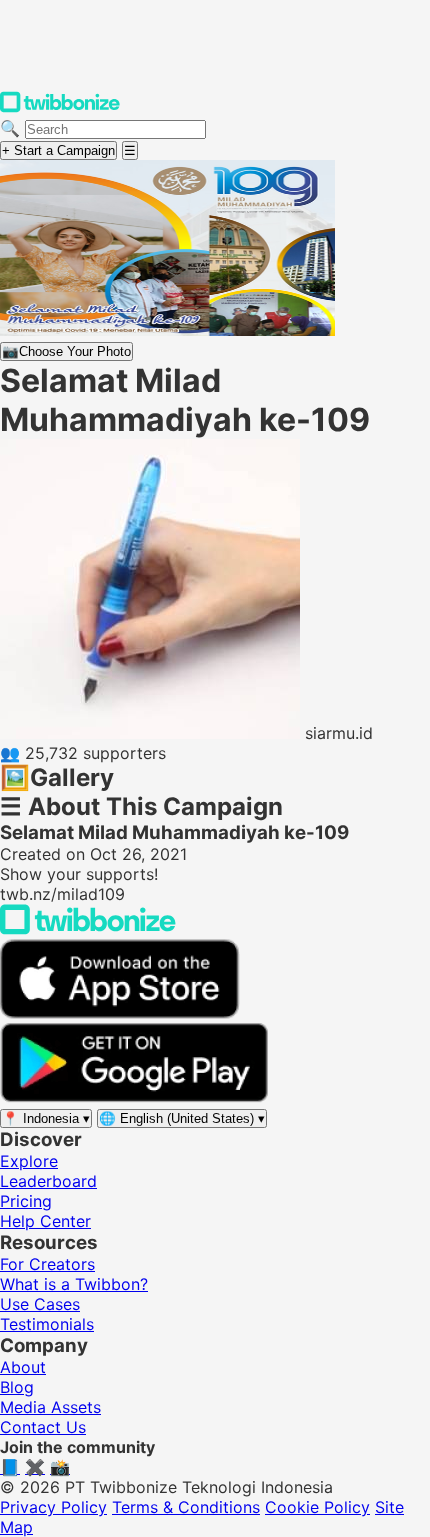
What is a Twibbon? (74, 1284)
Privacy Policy (53, 1507)
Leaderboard (48, 1181)
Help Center (45, 1221)
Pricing (26, 1201)
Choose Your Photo (66, 351)
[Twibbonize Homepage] (60, 108)
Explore (29, 1161)
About (23, 1367)
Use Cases (40, 1304)
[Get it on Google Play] (134, 1097)
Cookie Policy (317, 1507)
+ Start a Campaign (58, 150)
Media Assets (50, 1407)
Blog (17, 1387)
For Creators (47, 1264)
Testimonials (47, 1324)
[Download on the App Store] (120, 1013)
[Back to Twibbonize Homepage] (88, 929)
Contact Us (43, 1427)
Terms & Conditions (186, 1507)
